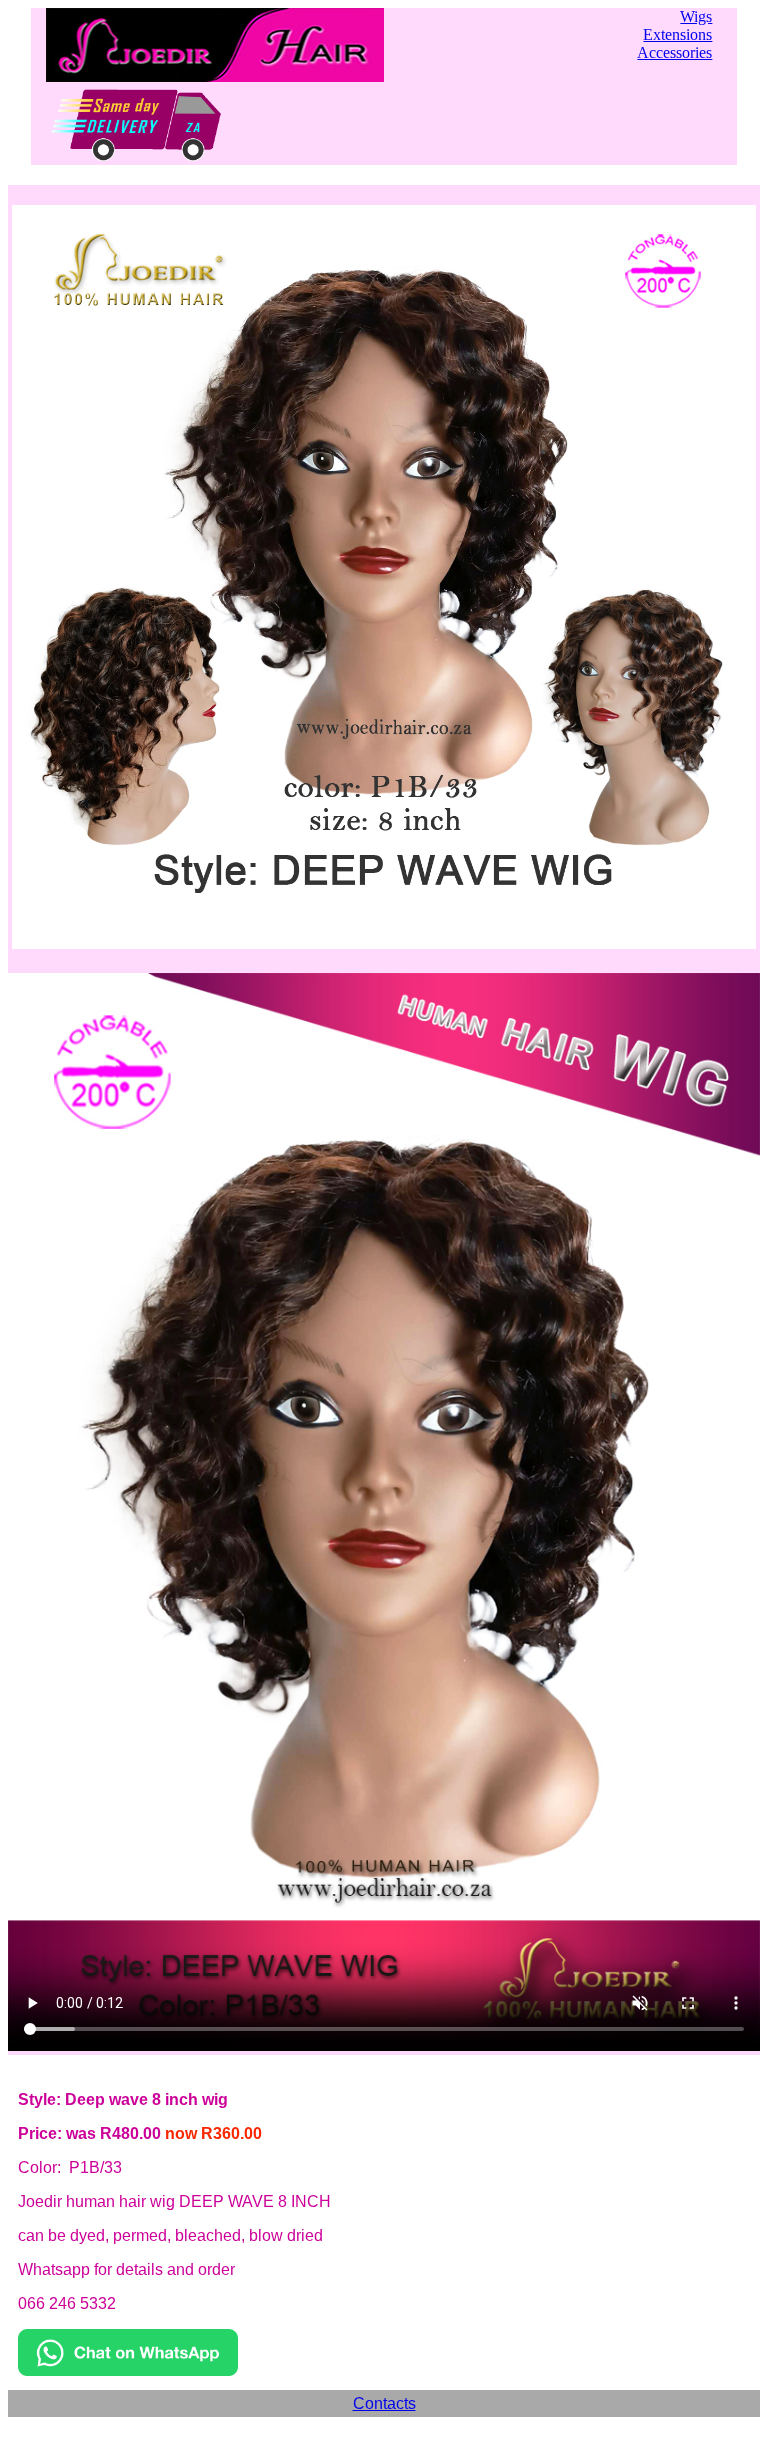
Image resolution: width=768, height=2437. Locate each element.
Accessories (674, 52)
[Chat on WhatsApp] (128, 2370)
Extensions (677, 34)
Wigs (696, 16)
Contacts (384, 2403)
